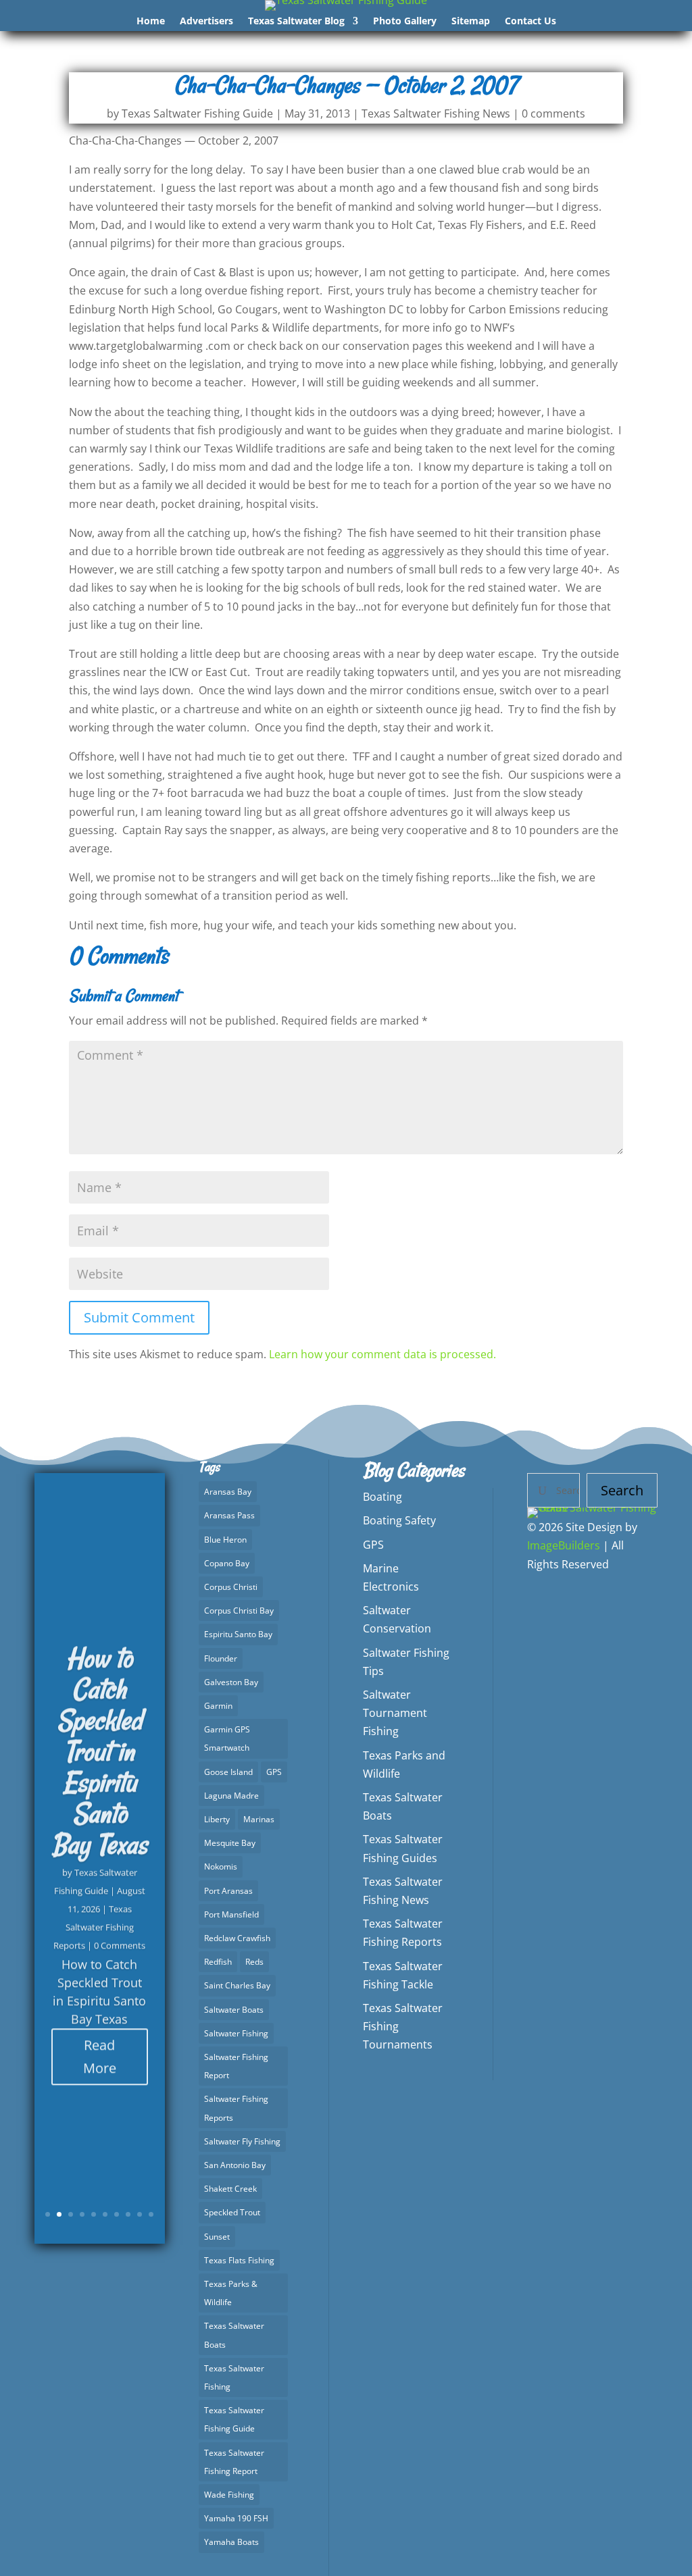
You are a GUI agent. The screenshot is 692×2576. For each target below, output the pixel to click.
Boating (382, 1497)
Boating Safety (399, 1520)
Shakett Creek (230, 2189)
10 (151, 2214)
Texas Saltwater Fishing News (436, 113)
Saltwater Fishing (236, 2033)
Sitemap (471, 22)
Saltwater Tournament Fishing (395, 1713)
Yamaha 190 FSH (236, 2518)
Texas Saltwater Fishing (234, 2377)
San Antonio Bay (235, 2165)
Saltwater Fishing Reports (236, 2108)
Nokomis (221, 1866)
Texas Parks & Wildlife (231, 2293)
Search (622, 1490)
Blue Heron (225, 1540)
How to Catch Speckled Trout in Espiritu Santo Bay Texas (99, 1746)
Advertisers (206, 22)
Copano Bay (227, 1563)
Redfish (218, 1962)
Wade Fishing (229, 2495)
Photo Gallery (405, 22)
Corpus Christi (231, 1587)
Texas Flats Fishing (239, 2260)
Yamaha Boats (231, 2542)
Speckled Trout (232, 2212)
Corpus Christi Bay (239, 1611)
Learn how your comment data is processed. (382, 1354)
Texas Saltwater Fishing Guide (197, 113)
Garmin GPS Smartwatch (227, 1738)
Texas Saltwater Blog (296, 22)
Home (151, 22)
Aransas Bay (228, 1492)
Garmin (218, 1706)
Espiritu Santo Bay (238, 1634)
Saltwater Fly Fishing (242, 2141)
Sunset (217, 2237)
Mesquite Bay (230, 1843)
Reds (254, 1962)
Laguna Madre (231, 1796)
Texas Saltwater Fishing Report (234, 2462)
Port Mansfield (231, 1914)
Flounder (221, 1658)
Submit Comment (139, 1317)
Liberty (217, 1819)
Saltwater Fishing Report (236, 2066)
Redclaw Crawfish (237, 1938)
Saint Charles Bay (237, 1985)
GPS (274, 1772)
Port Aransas (228, 1891)
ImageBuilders (564, 1545)
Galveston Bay (231, 1682)
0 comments (553, 113)
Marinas (259, 1819)
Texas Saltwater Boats (234, 2335)
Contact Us (530, 22)
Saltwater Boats (234, 2010)
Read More (100, 2051)
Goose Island (228, 1772)
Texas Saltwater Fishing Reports (94, 1922)
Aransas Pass (229, 1515)
